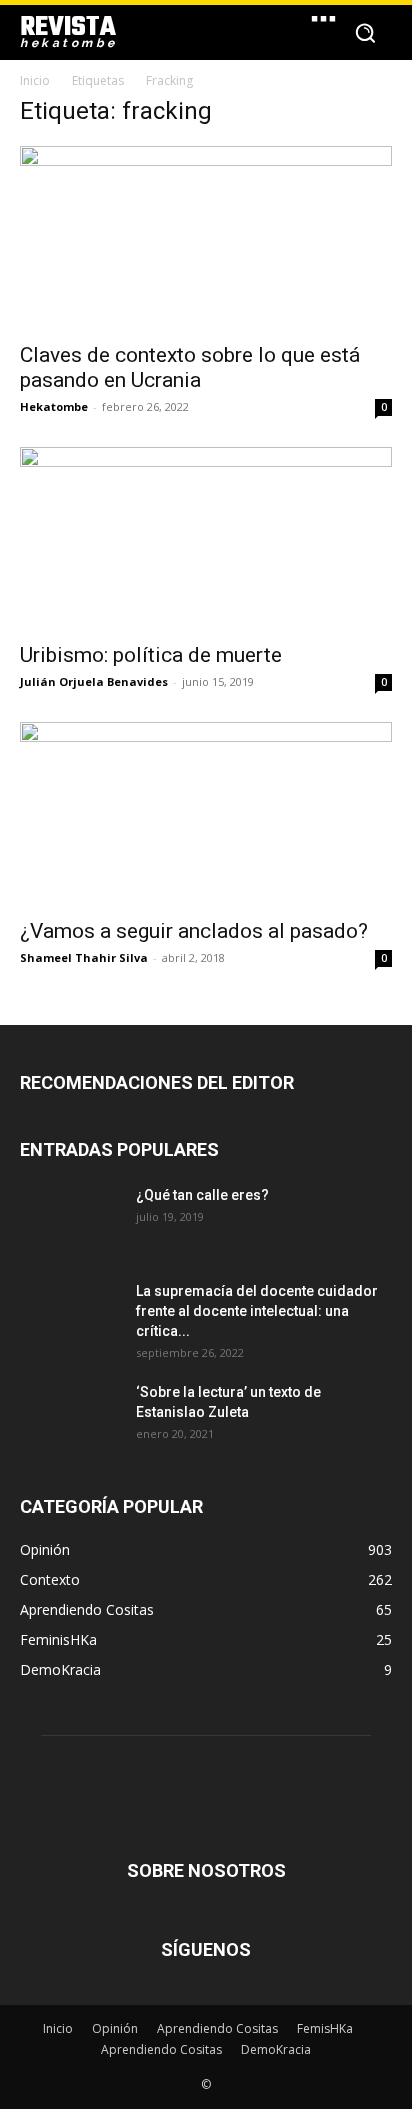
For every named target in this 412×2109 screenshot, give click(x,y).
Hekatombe (54, 406)
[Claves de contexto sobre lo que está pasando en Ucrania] (206, 238)
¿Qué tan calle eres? (202, 1195)
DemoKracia (276, 2049)
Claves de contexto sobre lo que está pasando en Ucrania (190, 367)
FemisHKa (325, 2028)
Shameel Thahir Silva (84, 957)
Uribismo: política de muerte (151, 655)
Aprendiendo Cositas (217, 2028)
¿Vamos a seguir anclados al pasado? (194, 931)
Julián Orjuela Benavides (94, 681)
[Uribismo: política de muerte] (206, 539)
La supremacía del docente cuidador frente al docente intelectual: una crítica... (257, 1311)
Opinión (115, 2028)
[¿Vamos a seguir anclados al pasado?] (206, 814)
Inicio (35, 80)
